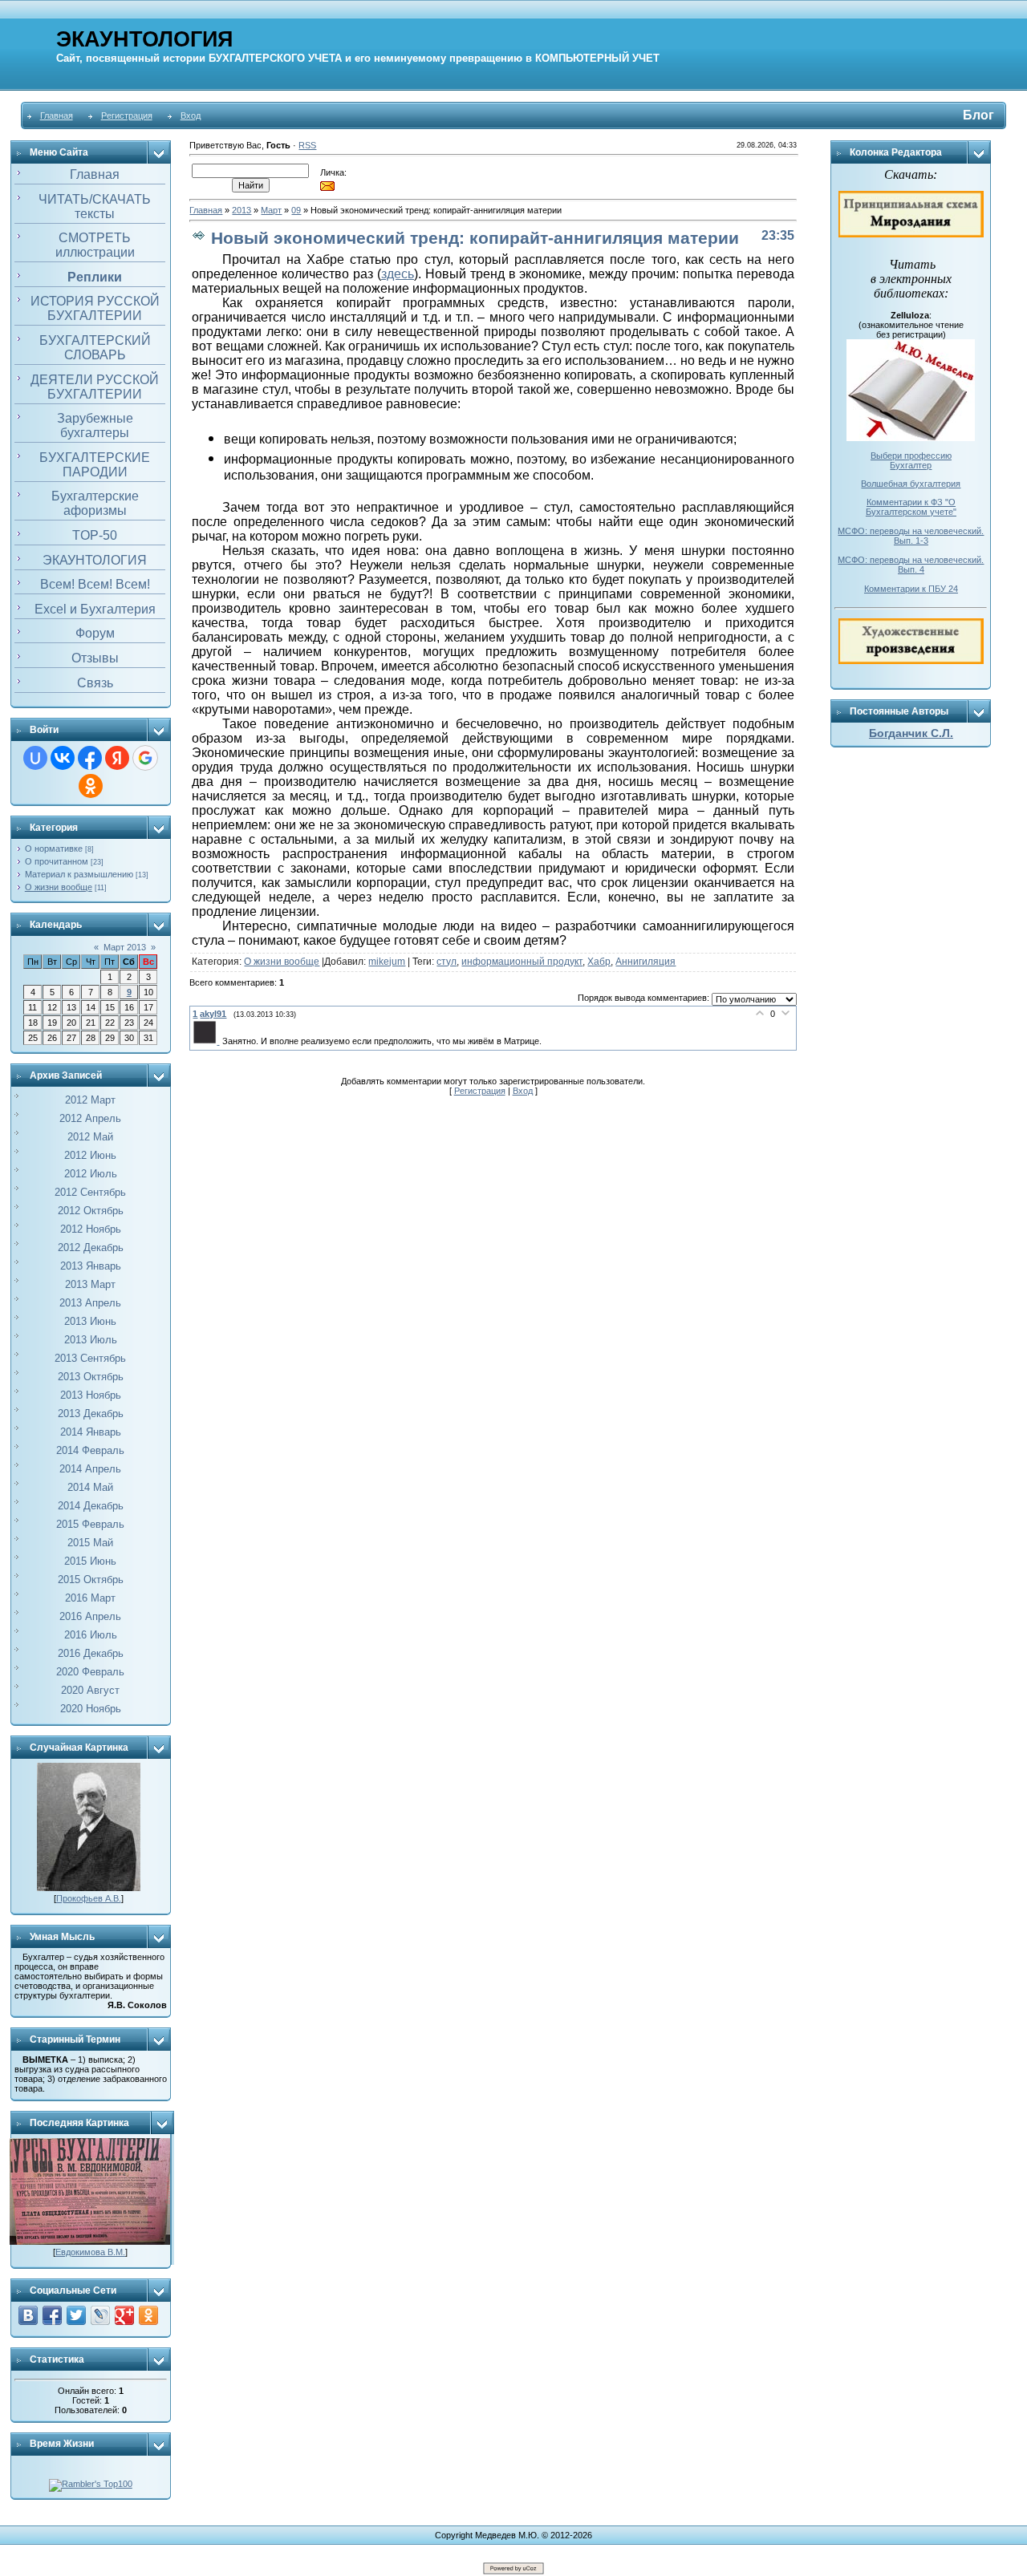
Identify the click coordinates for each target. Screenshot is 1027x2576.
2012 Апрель (90, 1118)
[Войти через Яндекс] (117, 758)
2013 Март (90, 1284)
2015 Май (90, 1543)
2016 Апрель (90, 1616)
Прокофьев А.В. (89, 1898)
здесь (398, 274)
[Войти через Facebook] (90, 758)
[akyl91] (207, 1041)
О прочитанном (57, 861)
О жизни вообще (59, 887)
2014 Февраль (90, 1450)
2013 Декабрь (91, 1414)
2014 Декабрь (91, 1506)
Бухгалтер (911, 465)
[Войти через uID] (35, 758)
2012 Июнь (90, 1155)
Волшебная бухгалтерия (911, 484)
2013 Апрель (90, 1303)
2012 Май (90, 1137)
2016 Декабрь (91, 1653)
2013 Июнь (90, 1321)
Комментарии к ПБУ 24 (911, 589)
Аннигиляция (645, 962)
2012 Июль (91, 1174)
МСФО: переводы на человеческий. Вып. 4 (911, 565)
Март (271, 210)
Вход (191, 115)
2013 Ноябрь (91, 1395)
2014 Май (90, 1487)
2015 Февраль (90, 1524)
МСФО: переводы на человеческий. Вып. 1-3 (911, 536)
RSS (307, 145)
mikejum (387, 962)
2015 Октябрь (91, 1580)
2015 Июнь (90, 1561)
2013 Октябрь (91, 1377)
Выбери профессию (911, 456)
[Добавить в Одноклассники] (148, 2315)
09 (296, 210)
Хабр (599, 962)
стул (447, 962)
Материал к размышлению (79, 874)
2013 (242, 210)
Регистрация (127, 115)
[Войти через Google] (145, 758)
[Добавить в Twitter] (76, 2315)
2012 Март (90, 1100)
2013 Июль (91, 1340)
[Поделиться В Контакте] (28, 2315)
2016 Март (90, 1598)
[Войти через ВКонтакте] (63, 758)
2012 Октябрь (91, 1211)
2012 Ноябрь (91, 1229)
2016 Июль (91, 1635)
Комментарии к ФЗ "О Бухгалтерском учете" (911, 507)
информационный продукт (522, 962)
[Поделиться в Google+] (124, 2315)
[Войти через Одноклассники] (91, 786)
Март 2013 (125, 947)
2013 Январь (91, 1266)
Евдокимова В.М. (90, 2252)
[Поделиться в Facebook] (52, 2315)
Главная (57, 115)
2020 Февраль (90, 1672)
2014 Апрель (90, 1469)
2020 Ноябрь (91, 1709)
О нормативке (54, 849)
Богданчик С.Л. (911, 733)
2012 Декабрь (91, 1247)
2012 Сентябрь (90, 1192)
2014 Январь (91, 1432)
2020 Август (90, 1690)
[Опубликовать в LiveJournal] (100, 2315)
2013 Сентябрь (90, 1358)
